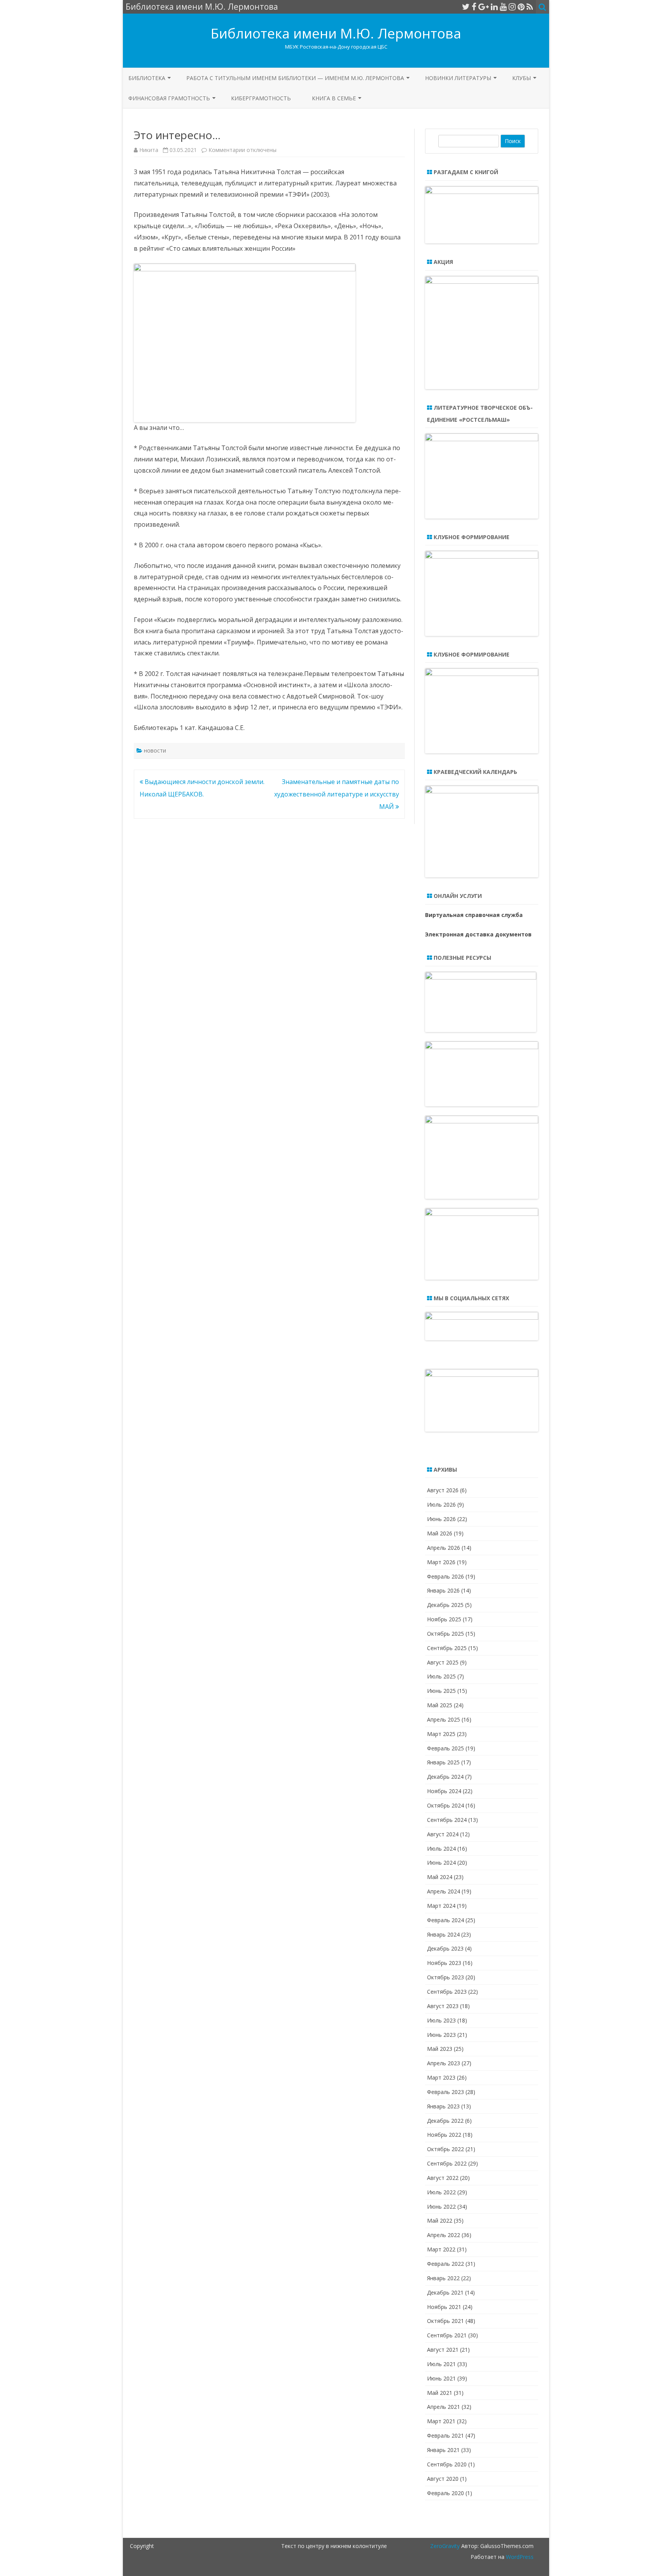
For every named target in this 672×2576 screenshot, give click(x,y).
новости (155, 750)
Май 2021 (440, 2393)
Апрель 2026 (444, 1548)
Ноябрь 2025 (444, 1619)
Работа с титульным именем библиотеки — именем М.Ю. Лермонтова (295, 78)
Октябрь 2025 (445, 1634)
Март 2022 (441, 2249)
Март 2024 (441, 1906)
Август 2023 (443, 2006)
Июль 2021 (441, 2364)
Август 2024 (443, 1834)
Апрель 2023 (444, 2063)
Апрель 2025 (444, 1719)
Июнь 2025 (441, 1691)
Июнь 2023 (441, 2035)
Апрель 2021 (444, 2407)
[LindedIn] (494, 7)
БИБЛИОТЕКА (147, 78)
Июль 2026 (441, 1505)
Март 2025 (441, 1734)
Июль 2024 (441, 1849)
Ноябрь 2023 (444, 1963)
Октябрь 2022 (445, 2149)
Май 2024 (440, 1877)
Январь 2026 (443, 1590)
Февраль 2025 (445, 1748)
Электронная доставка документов (478, 934)
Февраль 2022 (445, 2264)
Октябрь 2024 (445, 1805)
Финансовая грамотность (169, 98)
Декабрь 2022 (445, 2121)
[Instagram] (512, 7)
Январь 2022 (443, 2278)
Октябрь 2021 (445, 2321)
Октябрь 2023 (445, 1977)
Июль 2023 (441, 2020)
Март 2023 (441, 2077)
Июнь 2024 (441, 1863)
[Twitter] (466, 7)
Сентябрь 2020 (447, 2464)
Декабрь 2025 (445, 1605)
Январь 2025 (443, 1762)
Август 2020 (443, 2479)
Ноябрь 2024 (444, 1791)
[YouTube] (503, 7)
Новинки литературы (458, 78)
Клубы (521, 78)
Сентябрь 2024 (447, 1820)
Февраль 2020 (445, 2493)
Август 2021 (443, 2350)
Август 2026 (443, 1490)
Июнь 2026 (441, 1519)
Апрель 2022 (444, 2235)
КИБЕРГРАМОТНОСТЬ (261, 98)
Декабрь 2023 (445, 1948)
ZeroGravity (445, 2546)
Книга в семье (334, 98)
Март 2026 (441, 1562)
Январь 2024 (443, 1934)
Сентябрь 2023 (447, 1992)
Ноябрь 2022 (444, 2135)
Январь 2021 (443, 2450)
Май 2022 (440, 2221)
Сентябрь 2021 (447, 2335)
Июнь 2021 (441, 2378)
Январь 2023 (443, 2106)
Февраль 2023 (445, 2092)
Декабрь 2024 (445, 1777)
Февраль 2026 (445, 1576)
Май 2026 (440, 1533)
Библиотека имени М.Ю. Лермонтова (336, 33)
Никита (149, 150)
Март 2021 (441, 2421)
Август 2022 (443, 2178)
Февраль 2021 (445, 2435)
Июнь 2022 (441, 2207)
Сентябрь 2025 (447, 1648)
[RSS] (530, 7)
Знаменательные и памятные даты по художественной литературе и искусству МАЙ (337, 794)
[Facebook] (474, 7)
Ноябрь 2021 (444, 2307)
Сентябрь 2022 (447, 2163)
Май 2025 (440, 1705)
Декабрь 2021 (445, 2292)
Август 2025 (443, 1662)
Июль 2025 (441, 1676)
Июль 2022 (441, 2192)
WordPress (519, 2557)
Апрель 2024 (444, 1891)
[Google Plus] (484, 7)
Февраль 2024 (445, 1920)
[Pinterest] (521, 7)
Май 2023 (440, 2049)
